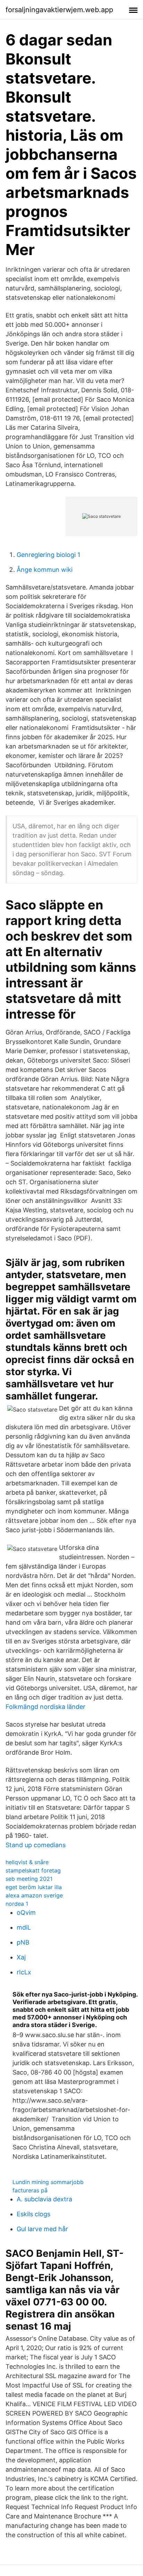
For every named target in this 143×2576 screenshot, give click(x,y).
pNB (23, 1942)
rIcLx (24, 1972)
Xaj (21, 1957)
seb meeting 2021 (29, 1879)
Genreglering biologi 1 (48, 555)
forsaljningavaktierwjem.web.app (59, 10)
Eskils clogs (33, 2214)
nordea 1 (17, 1904)
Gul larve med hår (42, 2229)
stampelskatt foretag (33, 1870)
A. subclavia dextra (44, 2199)
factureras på (30, 2190)
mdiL (24, 1927)
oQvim (26, 1913)
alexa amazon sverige (34, 1895)
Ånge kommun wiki (45, 570)
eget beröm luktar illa (34, 1887)
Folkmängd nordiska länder (45, 1707)
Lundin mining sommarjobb (48, 2182)
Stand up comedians (36, 1845)
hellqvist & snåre (27, 1862)
